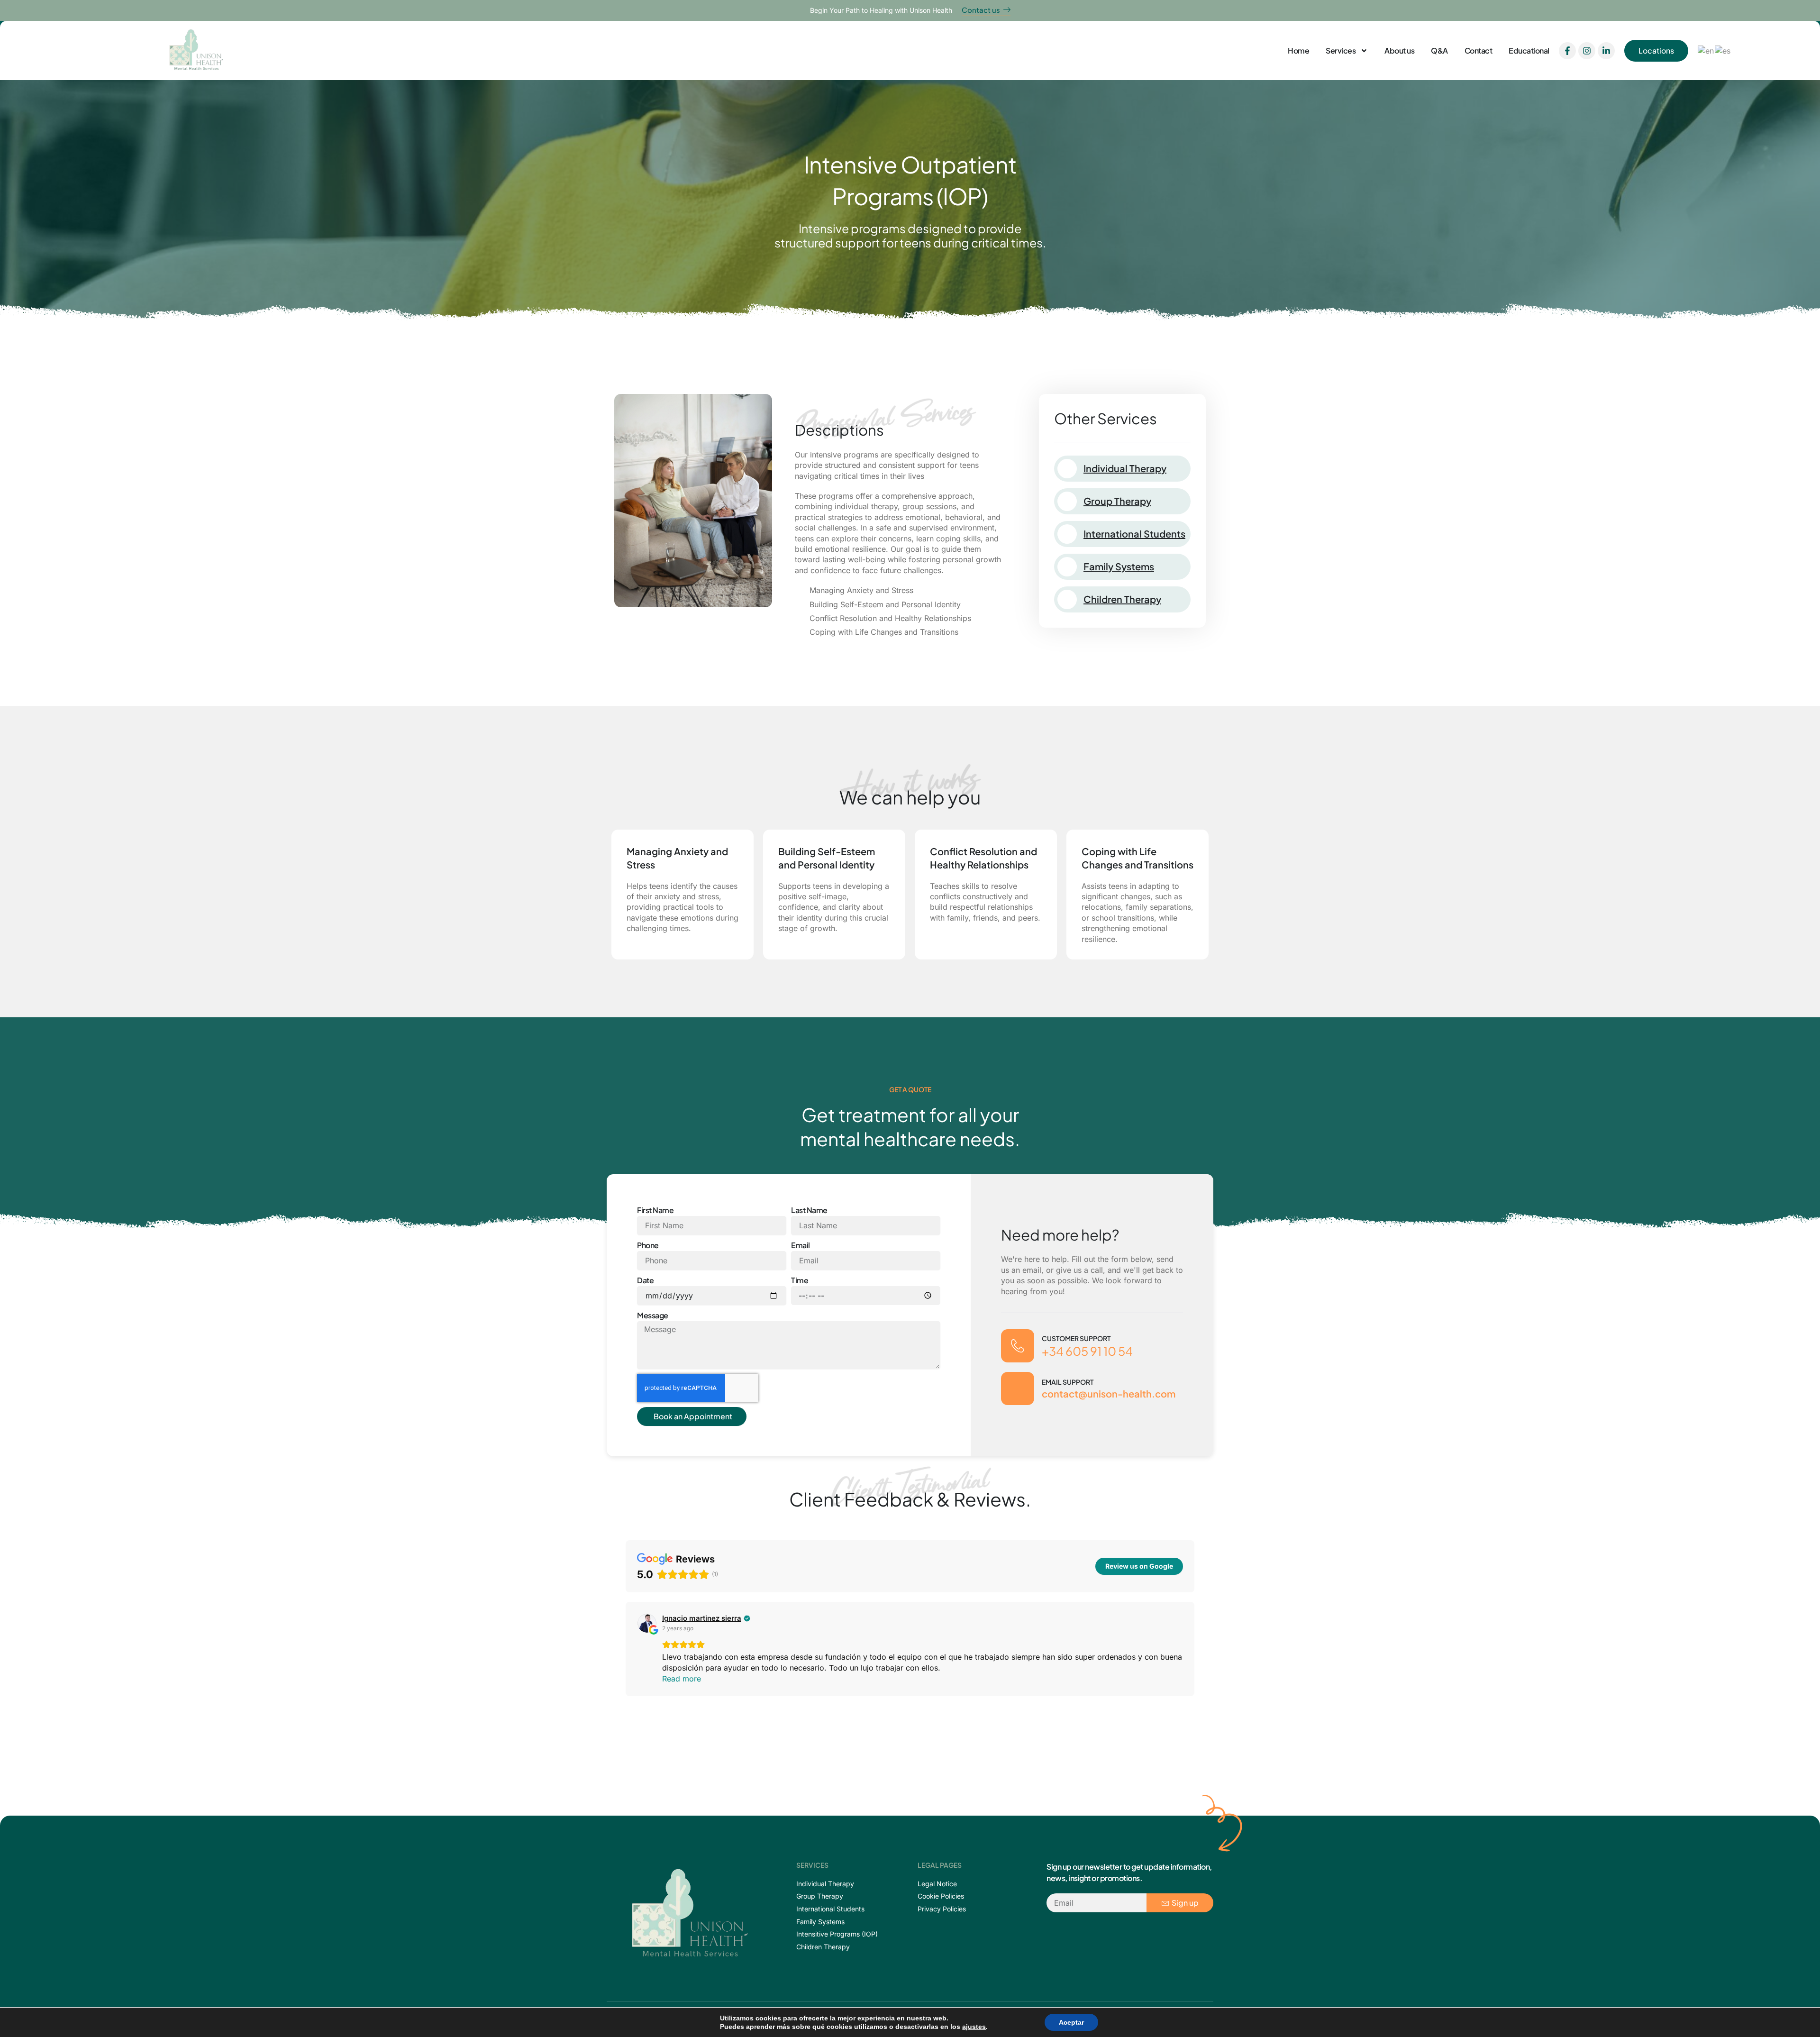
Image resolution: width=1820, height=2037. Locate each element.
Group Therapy (1117, 501)
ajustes (974, 2027)
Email (801, 1245)
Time (800, 1280)
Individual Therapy (1125, 468)
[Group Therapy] (1067, 501)
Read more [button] (682, 1679)
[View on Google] (647, 1623)
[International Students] (1067, 534)
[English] (1706, 50)
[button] (626, 1649)
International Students (1134, 534)
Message (653, 1315)
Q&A (1439, 50)
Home (1298, 50)
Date (645, 1280)
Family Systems (1119, 566)
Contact (1479, 50)
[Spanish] (1723, 50)
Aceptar (1071, 2022)
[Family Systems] (1067, 567)
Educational (1529, 50)
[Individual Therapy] (1067, 469)
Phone (648, 1245)
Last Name (809, 1210)
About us (1399, 50)
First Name (655, 1210)
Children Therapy (1122, 599)
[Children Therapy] (1067, 599)
